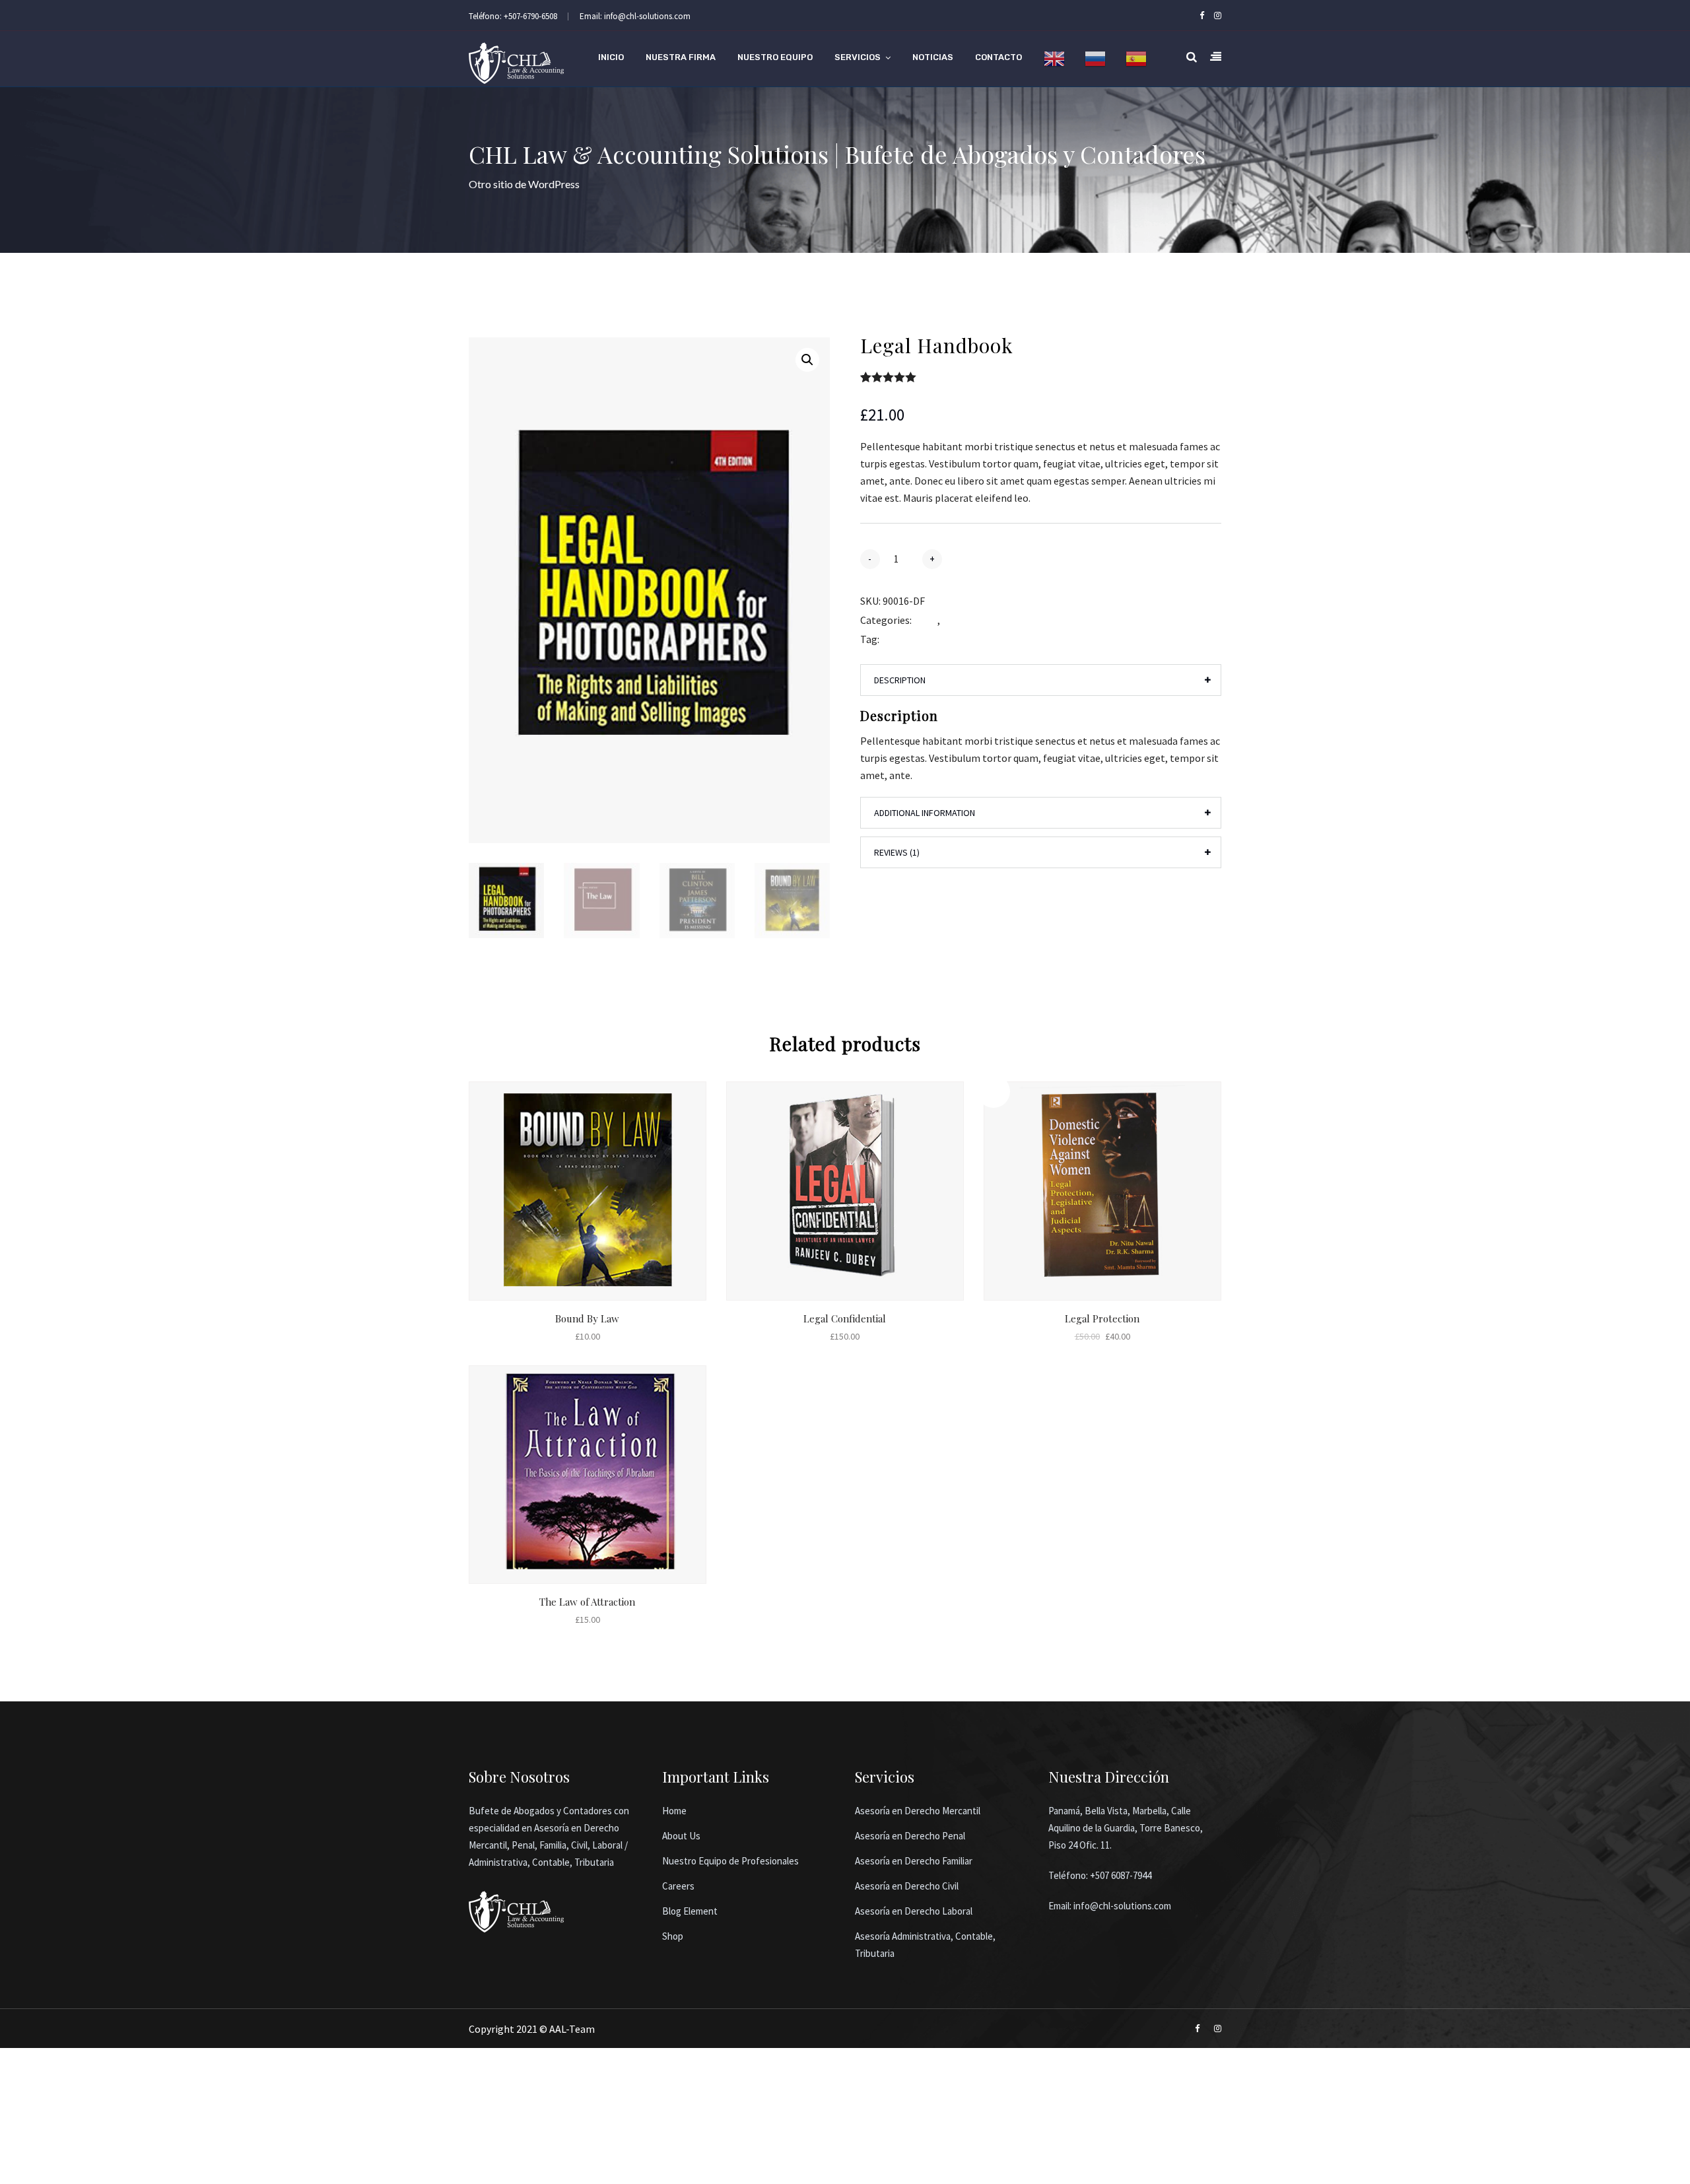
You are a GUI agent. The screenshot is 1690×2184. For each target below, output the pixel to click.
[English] (1054, 59)
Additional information (925, 813)
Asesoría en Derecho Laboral (914, 1911)
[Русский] (1095, 59)
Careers (678, 1886)
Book (926, 620)
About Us (681, 1836)
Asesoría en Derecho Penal (910, 1836)
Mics (952, 620)
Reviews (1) (897, 852)
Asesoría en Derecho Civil (907, 1886)
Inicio (611, 57)
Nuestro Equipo (775, 57)
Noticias (933, 57)
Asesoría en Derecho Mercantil (918, 1811)
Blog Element (690, 1911)
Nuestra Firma (681, 57)
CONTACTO (998, 57)
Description (900, 680)
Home (674, 1811)
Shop (673, 1936)
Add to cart (999, 558)
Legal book (906, 639)
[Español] (1136, 59)
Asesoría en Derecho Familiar (914, 1861)
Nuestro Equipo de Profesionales (730, 1861)
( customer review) (964, 377)
